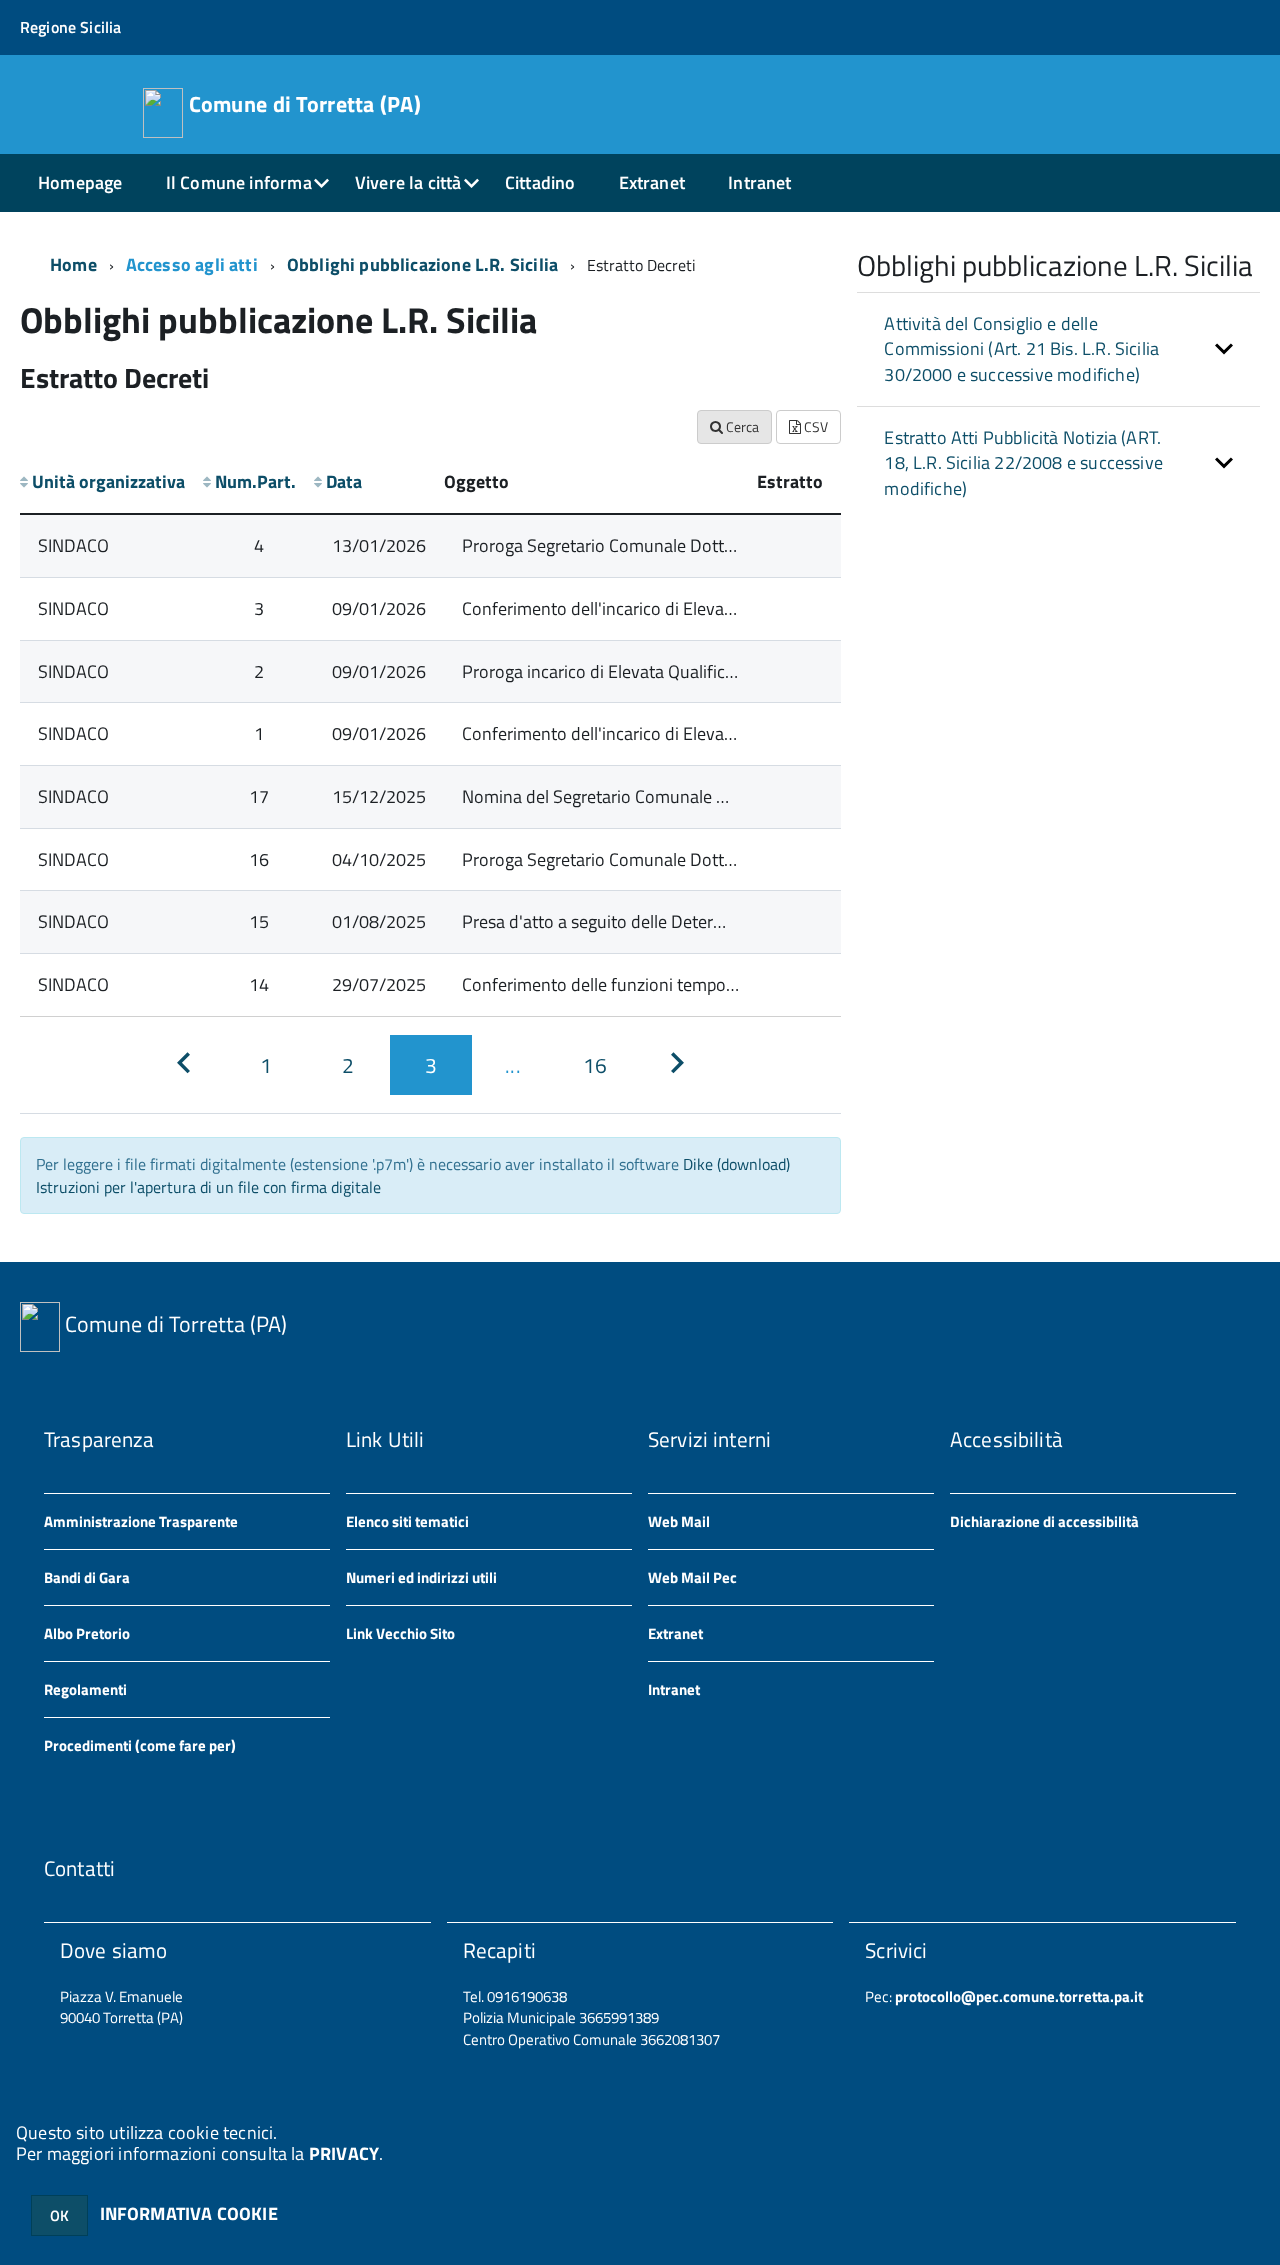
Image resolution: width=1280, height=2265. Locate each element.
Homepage (80, 182)
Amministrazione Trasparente (141, 1521)
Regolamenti (85, 1689)
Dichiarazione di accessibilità (1044, 1521)
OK (59, 2215)
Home (73, 264)
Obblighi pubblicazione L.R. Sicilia (422, 264)
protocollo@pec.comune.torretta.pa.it (1017, 1996)
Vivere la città (408, 182)
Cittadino (540, 182)
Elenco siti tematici (407, 1521)
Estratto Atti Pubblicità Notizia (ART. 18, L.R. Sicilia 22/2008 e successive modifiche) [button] (1023, 463)
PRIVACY (344, 2153)
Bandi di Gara (87, 1577)
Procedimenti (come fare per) (140, 1745)
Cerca (741, 426)
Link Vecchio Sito (400, 1633)
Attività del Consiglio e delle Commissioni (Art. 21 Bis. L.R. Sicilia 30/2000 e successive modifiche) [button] (1021, 349)
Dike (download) (736, 1164)
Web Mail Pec (692, 1577)
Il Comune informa (239, 182)
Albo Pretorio (87, 1633)
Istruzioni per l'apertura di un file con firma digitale (208, 1187)
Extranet (652, 182)
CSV (814, 426)
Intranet (759, 182)
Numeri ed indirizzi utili (421, 1577)
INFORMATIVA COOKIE (189, 2213)
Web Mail (679, 1521)
